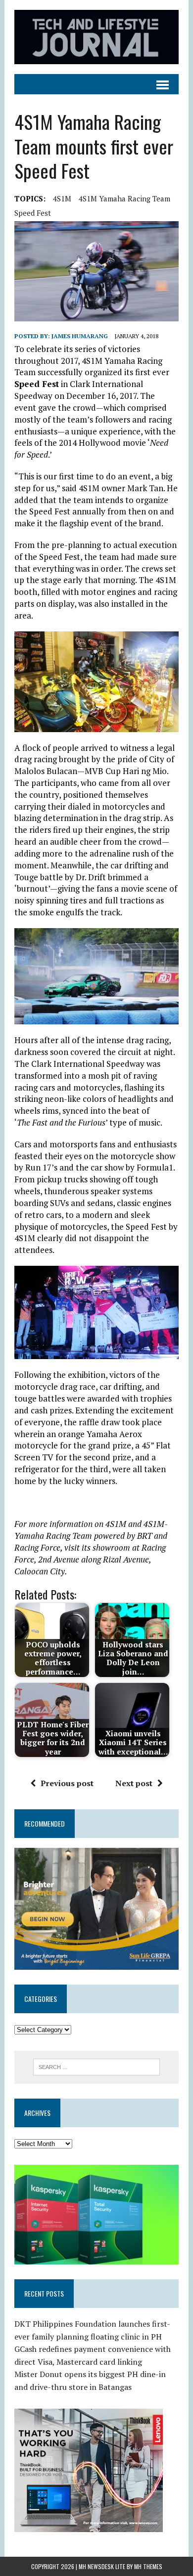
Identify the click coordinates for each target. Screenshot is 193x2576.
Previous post (67, 1783)
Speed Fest (33, 213)
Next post (134, 1783)
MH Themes (148, 2566)
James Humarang (80, 336)
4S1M (62, 198)
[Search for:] (97, 2066)
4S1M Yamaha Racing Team (124, 198)
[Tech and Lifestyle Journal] (96, 37)
